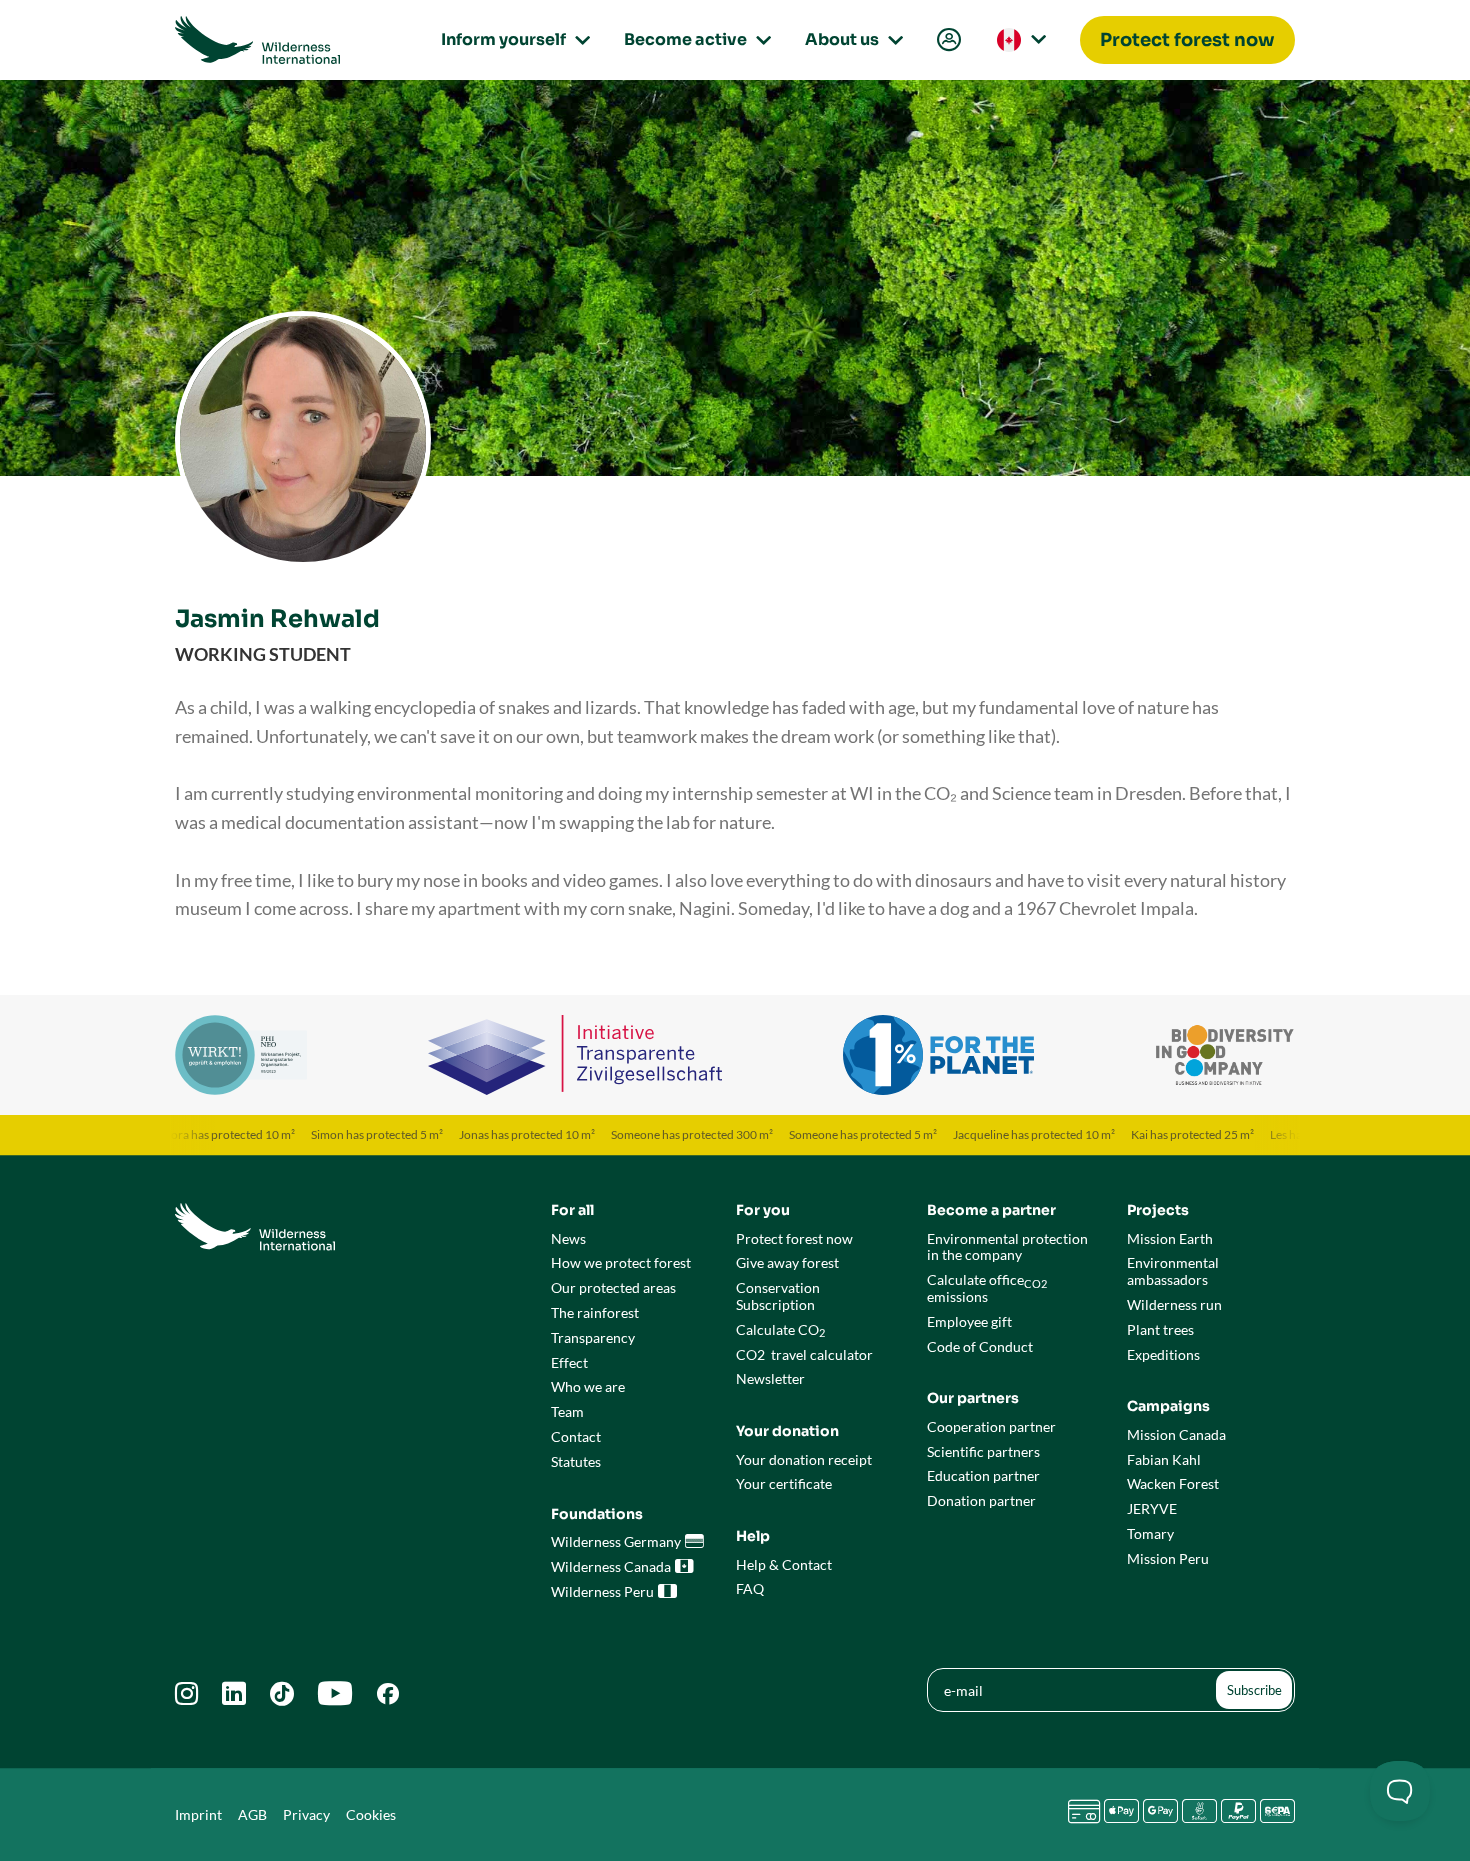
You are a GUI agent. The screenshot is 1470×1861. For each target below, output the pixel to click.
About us (851, 39)
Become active (694, 39)
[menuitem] (947, 40)
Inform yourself (512, 39)
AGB (252, 1814)
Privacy (306, 1814)
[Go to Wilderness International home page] (257, 40)
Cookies (371, 1814)
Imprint (198, 1814)
